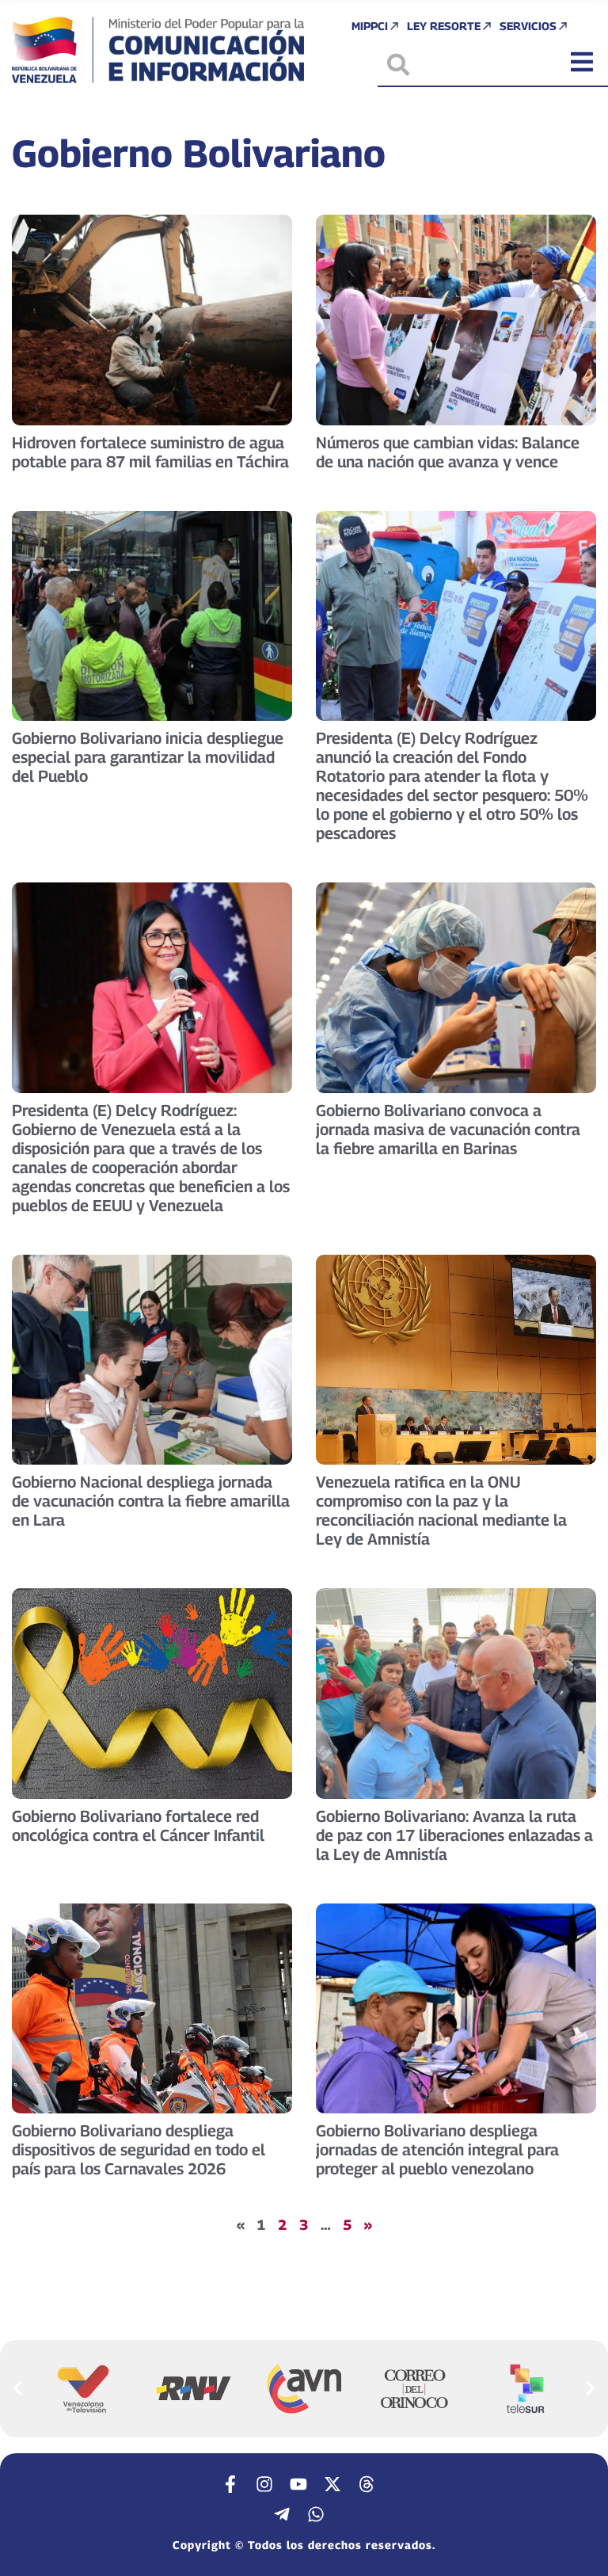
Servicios (528, 26)
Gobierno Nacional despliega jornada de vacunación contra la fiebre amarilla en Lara (151, 1501)
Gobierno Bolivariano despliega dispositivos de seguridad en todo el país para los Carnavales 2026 (139, 2150)
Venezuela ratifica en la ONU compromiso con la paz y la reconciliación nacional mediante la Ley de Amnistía (441, 1511)
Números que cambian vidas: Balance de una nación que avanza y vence (448, 452)
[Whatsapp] (316, 2514)
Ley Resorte (444, 26)
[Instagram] (264, 2484)
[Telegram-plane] (282, 2514)
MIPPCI (370, 26)
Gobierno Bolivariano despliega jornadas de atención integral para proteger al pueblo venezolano (437, 2150)
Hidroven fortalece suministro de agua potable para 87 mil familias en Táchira (150, 452)
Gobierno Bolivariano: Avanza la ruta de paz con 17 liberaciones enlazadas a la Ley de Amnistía (454, 1835)
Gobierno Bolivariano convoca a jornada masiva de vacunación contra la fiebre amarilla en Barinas (448, 1130)
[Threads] (367, 2484)
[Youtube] (298, 2484)
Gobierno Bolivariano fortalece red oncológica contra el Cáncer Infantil (138, 1826)
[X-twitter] (332, 2484)
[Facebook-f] (230, 2484)
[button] (18, 2388)
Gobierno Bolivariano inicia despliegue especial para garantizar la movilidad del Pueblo (148, 757)
